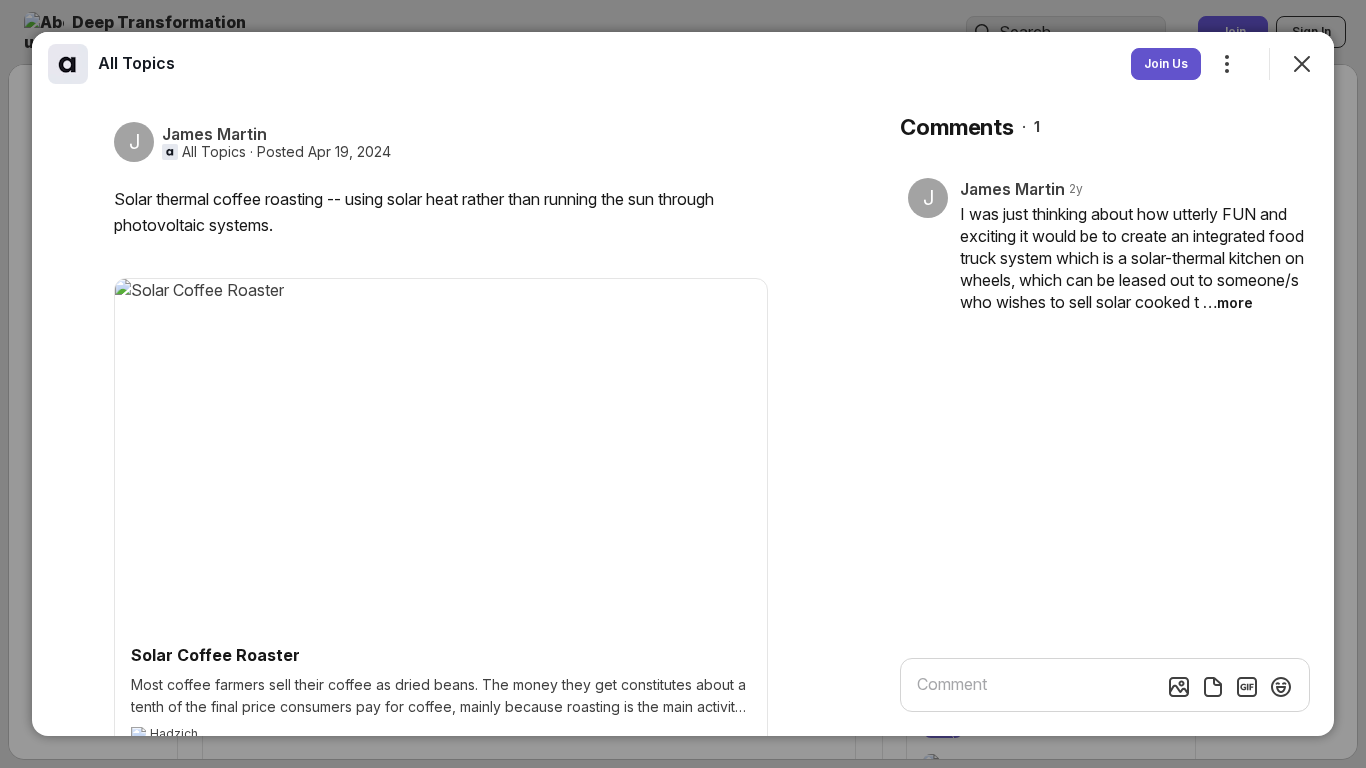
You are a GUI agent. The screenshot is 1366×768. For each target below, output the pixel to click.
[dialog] (683, 384)
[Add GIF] (1247, 687)
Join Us (1166, 63)
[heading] (136, 63)
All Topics (214, 152)
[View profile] (68, 64)
